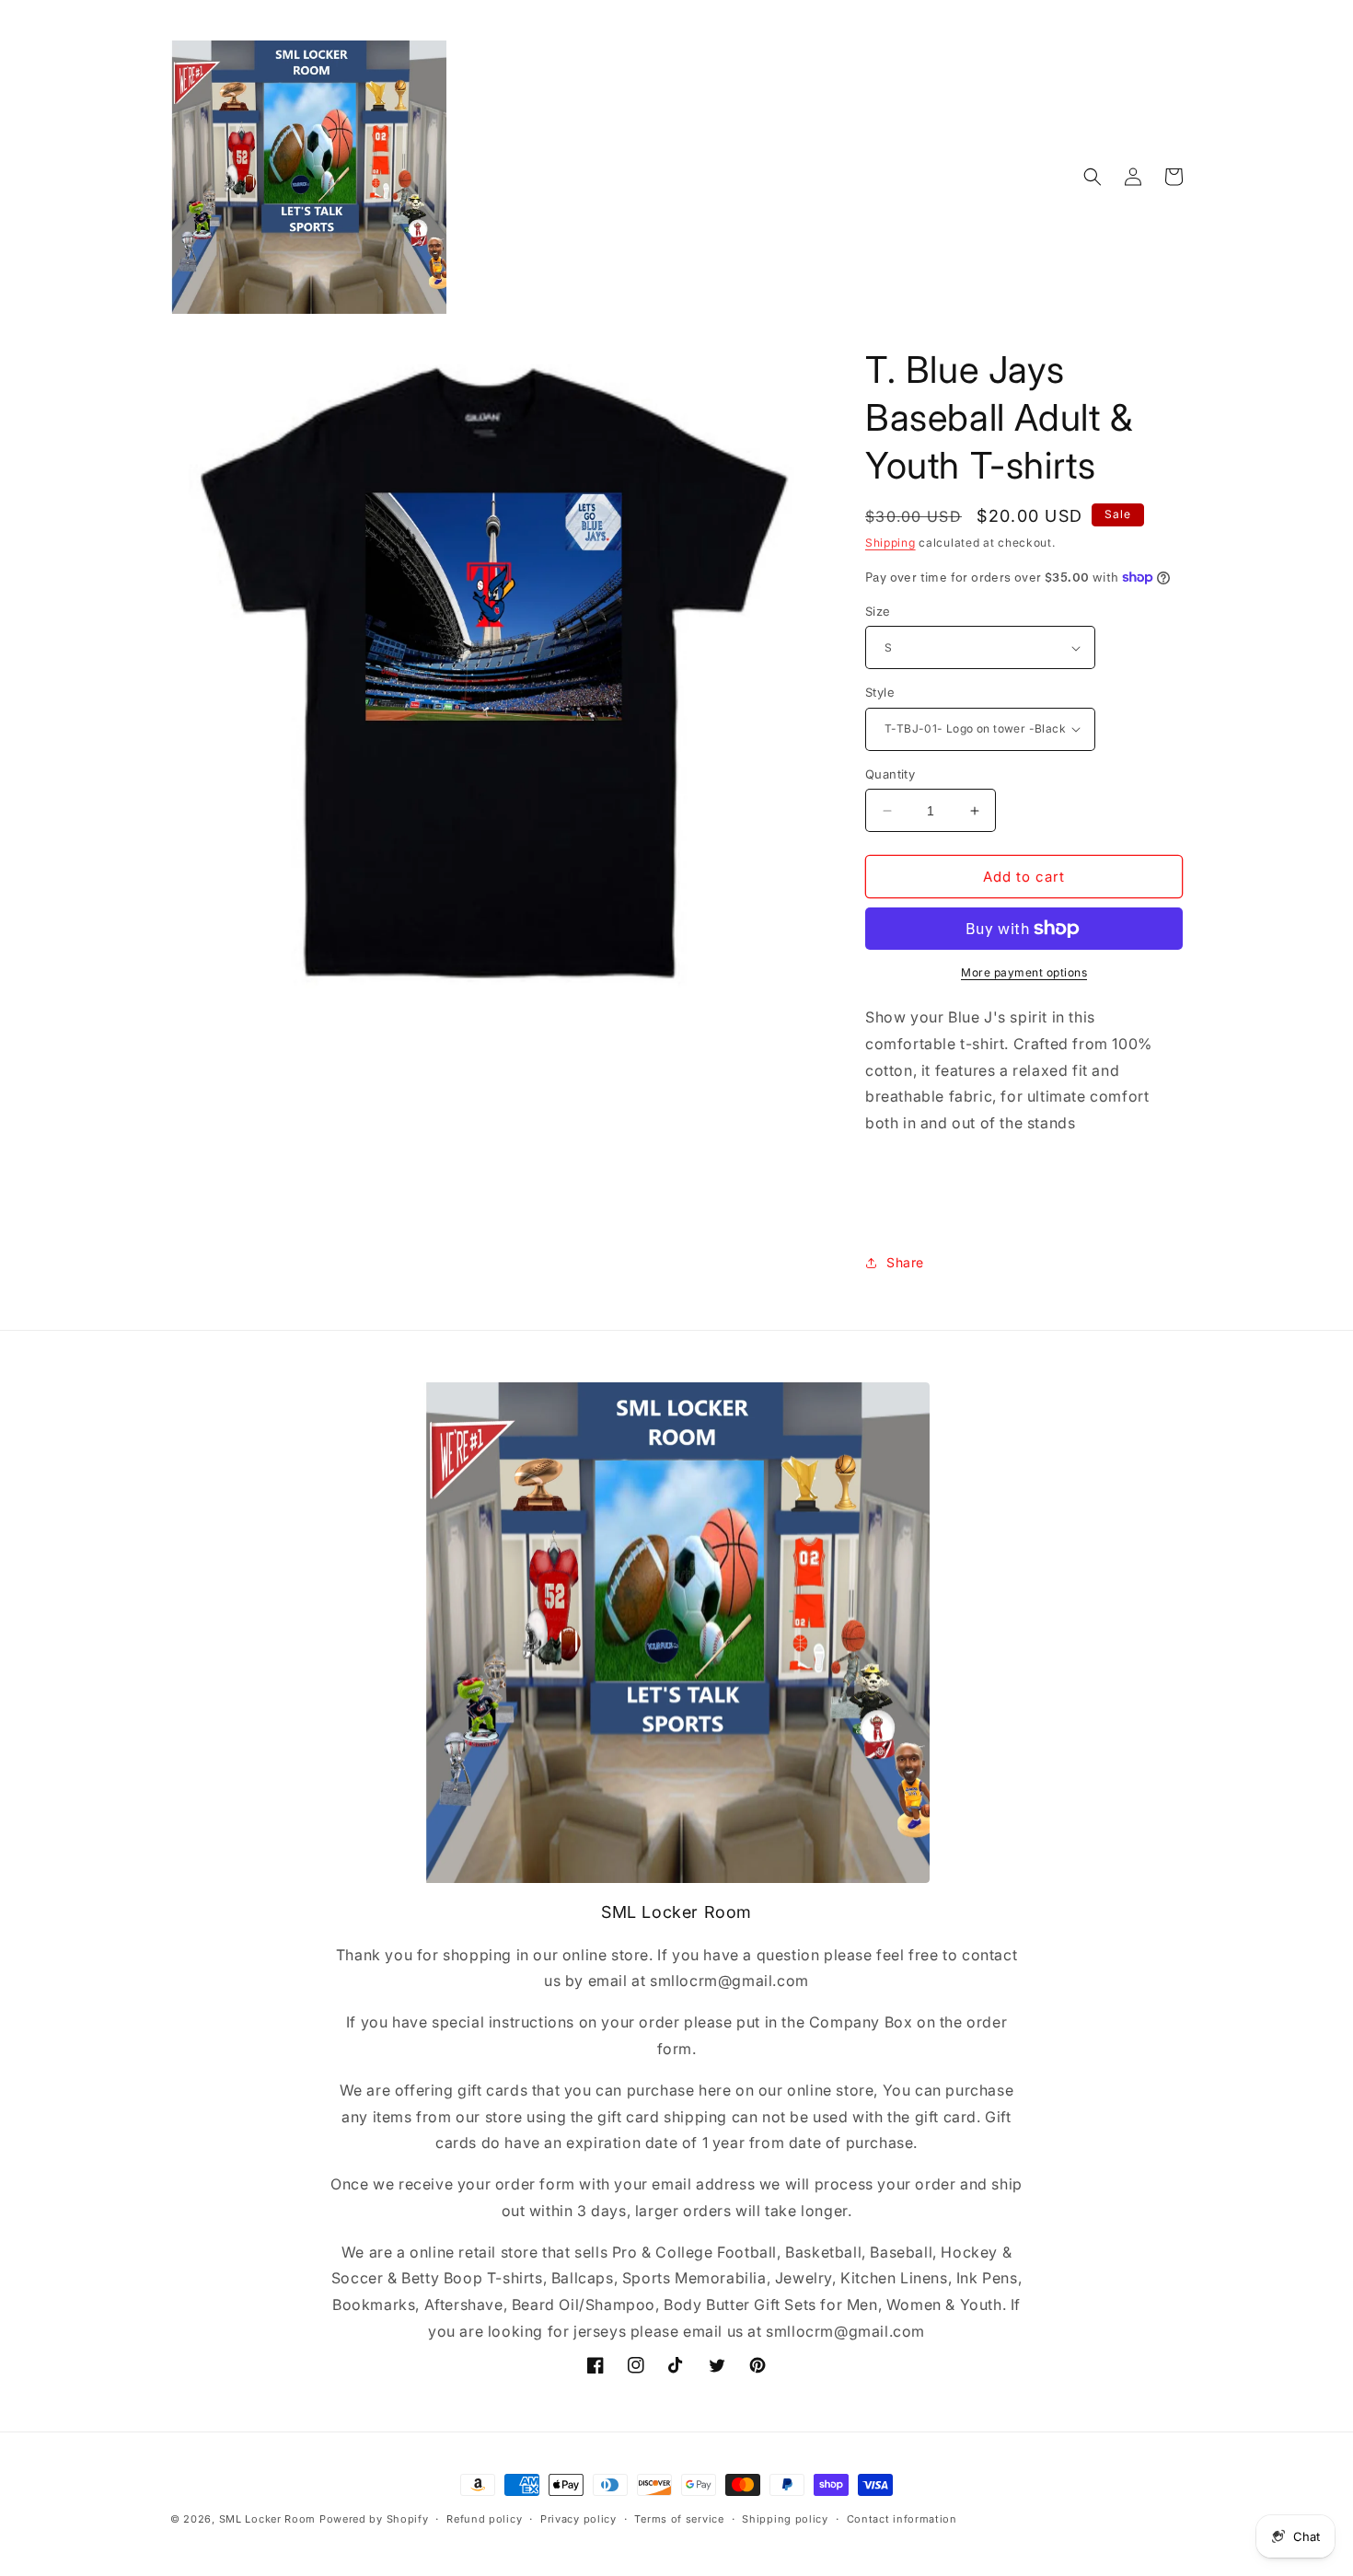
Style (880, 692)
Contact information (902, 2519)
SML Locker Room (268, 2519)
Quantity (890, 774)
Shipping (890, 543)
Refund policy (484, 2519)
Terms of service (679, 2519)
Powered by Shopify (374, 2519)
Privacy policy (578, 2519)
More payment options (1024, 972)
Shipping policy (785, 2519)
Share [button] (905, 1262)
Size (878, 611)
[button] (1093, 177)
